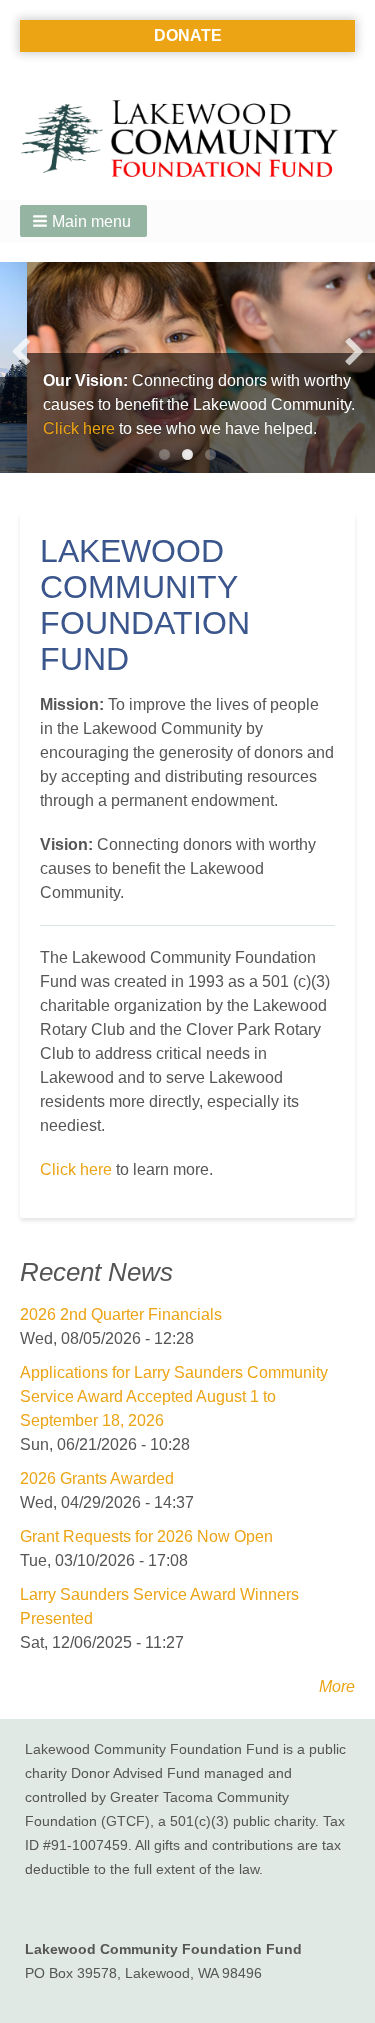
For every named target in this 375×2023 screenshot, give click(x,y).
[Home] (187, 140)
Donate (188, 35)
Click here (52, 428)
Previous (20, 352)
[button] (83, 221)
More (337, 1686)
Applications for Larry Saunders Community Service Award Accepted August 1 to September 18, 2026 (174, 1396)
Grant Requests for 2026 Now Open (146, 1536)
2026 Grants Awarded (97, 1478)
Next (354, 352)
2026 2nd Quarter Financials (121, 1314)
